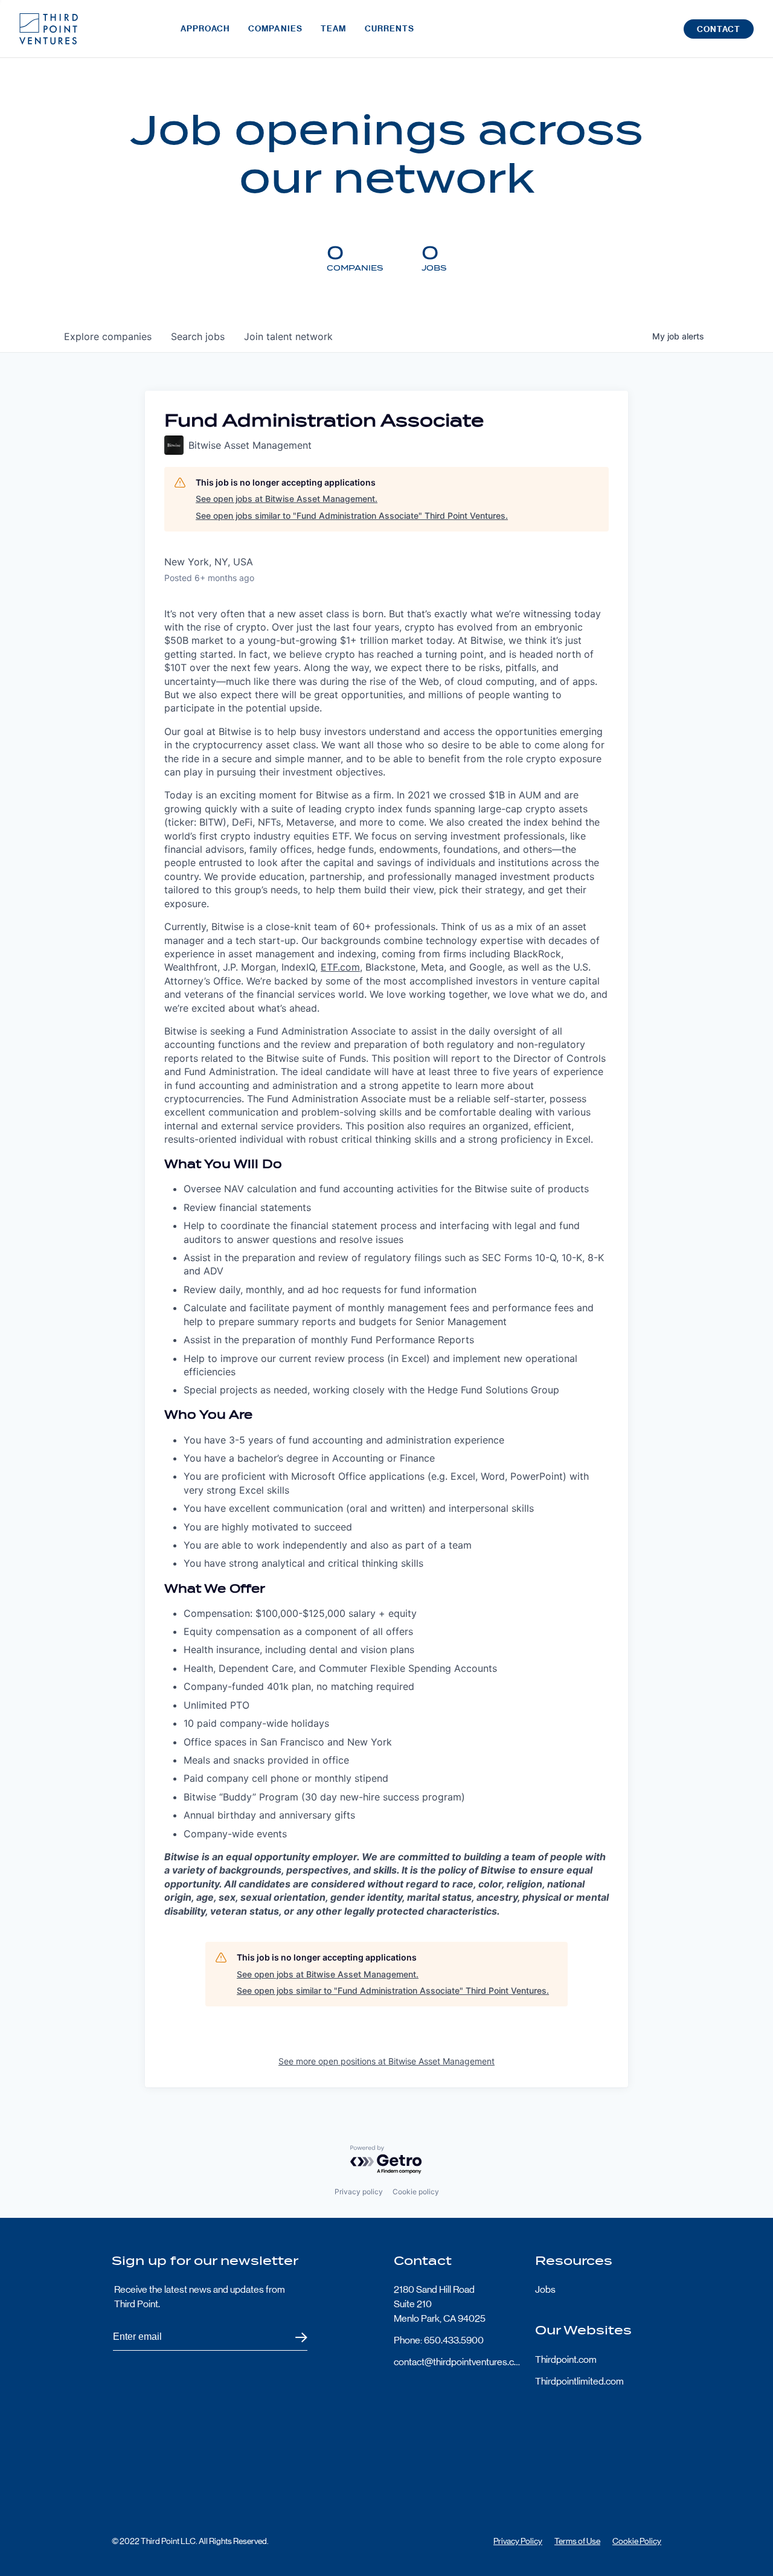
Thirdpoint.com (566, 2359)
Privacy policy (359, 2192)
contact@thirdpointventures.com (457, 2362)
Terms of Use (577, 2541)
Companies (275, 29)
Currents (390, 29)
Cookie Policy (637, 2541)
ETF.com (340, 967)
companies (108, 336)
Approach (205, 29)
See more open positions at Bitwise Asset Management (386, 2061)
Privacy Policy (518, 2541)
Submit (294, 2337)
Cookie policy (416, 2192)
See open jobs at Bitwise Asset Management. (287, 499)
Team (333, 29)
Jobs (545, 2289)
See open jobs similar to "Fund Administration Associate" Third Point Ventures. (352, 516)
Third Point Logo (49, 29)
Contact (719, 29)
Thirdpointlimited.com (579, 2381)
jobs (198, 336)
